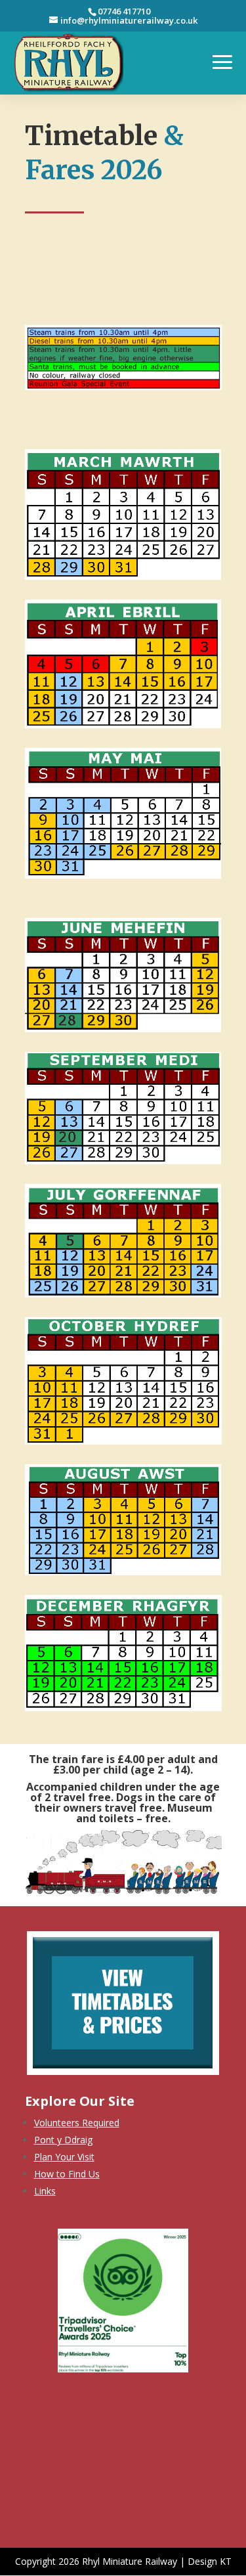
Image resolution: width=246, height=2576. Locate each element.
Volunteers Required (77, 2123)
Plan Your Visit (64, 2157)
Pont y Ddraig (63, 2140)
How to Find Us (67, 2174)
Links (45, 2191)
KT (226, 2561)
